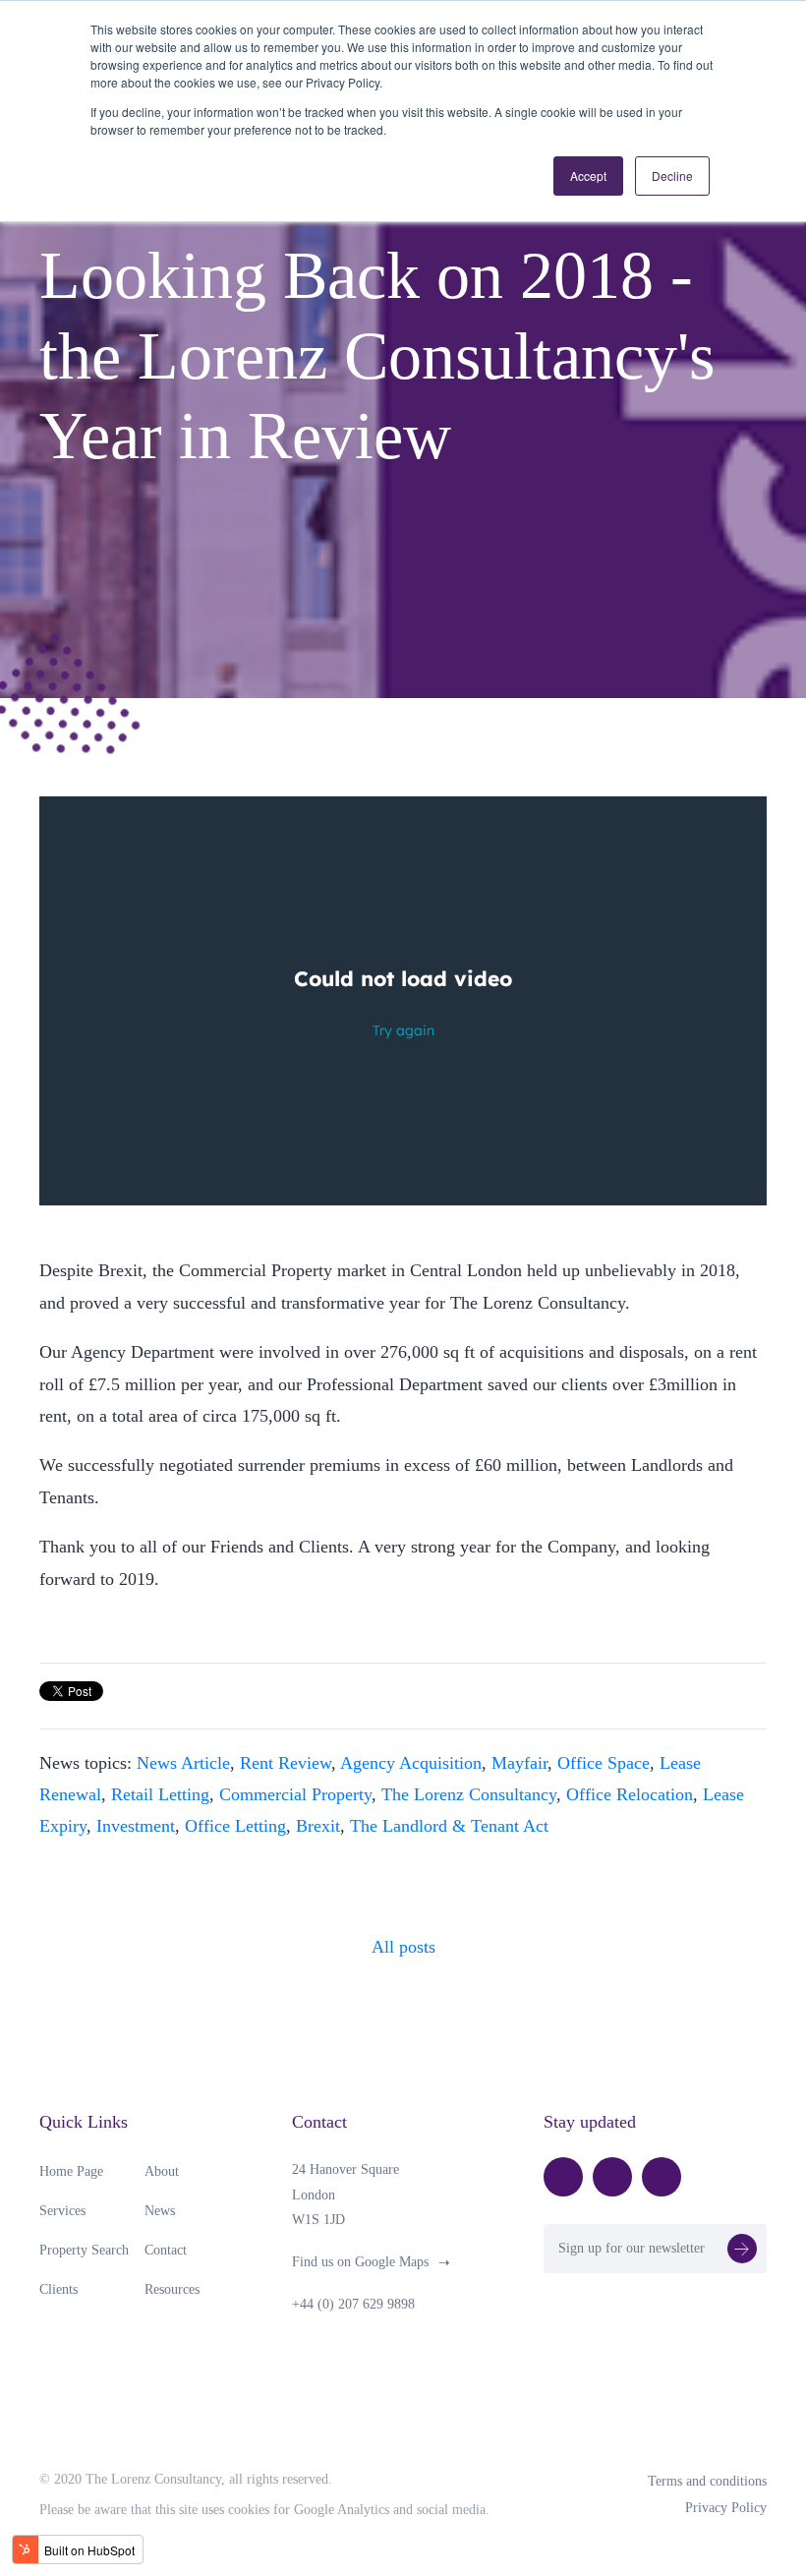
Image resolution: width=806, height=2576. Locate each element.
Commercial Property (295, 1794)
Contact (166, 2250)
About (162, 2171)
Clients (58, 2289)
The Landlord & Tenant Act (449, 1826)
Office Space (604, 1763)
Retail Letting (160, 1794)
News (160, 2211)
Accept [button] (588, 176)
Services (62, 2211)
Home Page (71, 2171)
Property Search (84, 2250)
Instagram (662, 2177)
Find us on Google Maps (360, 2262)
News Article (183, 1763)
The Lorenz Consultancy (469, 1794)
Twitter (612, 2177)
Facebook (563, 2177)
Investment (136, 1826)
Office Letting (235, 1826)
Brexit (318, 1826)
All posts (403, 1947)
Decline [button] (672, 176)
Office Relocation (630, 1794)
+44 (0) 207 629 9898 (353, 2304)
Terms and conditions (707, 2481)
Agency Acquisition (411, 1763)
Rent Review (286, 1763)
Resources (172, 2289)
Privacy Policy (726, 2508)
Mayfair (519, 1763)
